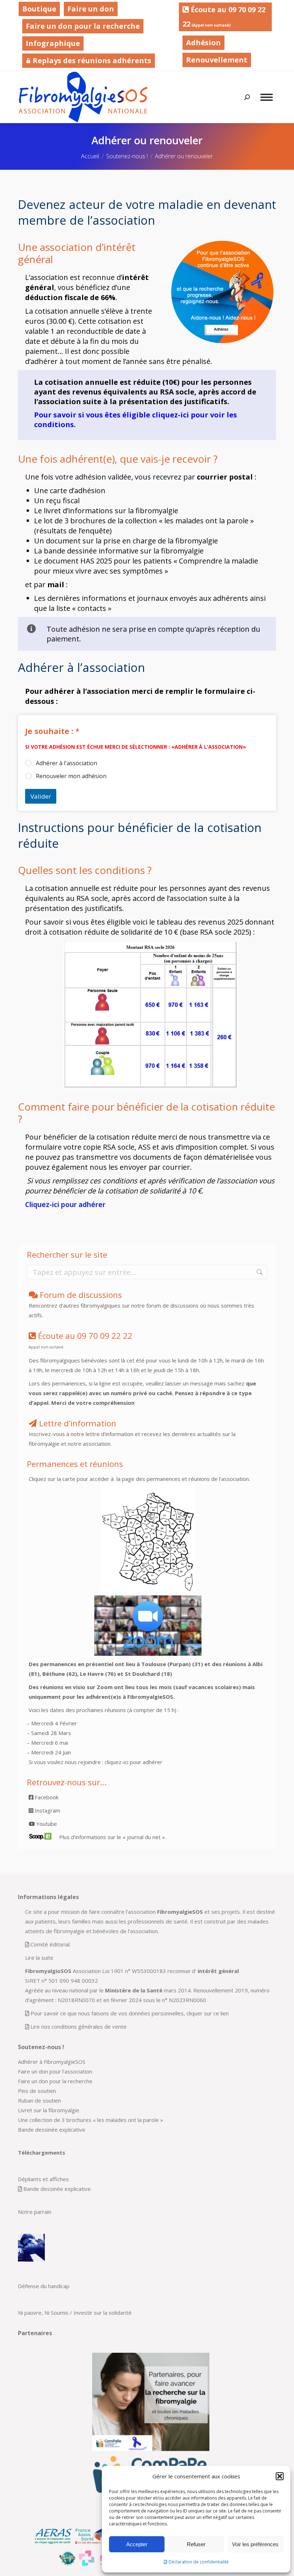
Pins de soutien (37, 2091)
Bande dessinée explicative (52, 2129)
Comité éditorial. (51, 1944)
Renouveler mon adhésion (71, 776)
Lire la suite (39, 1958)
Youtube (46, 1824)
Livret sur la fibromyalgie (49, 2110)
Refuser (196, 2544)
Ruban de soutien (39, 2100)
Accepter (137, 2544)
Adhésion (203, 43)
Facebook (46, 1797)
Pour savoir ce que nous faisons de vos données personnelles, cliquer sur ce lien (130, 2013)
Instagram (47, 1810)
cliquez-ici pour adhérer (134, 1762)
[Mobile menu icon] (267, 97)
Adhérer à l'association (67, 763)
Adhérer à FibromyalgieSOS (52, 2062)
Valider (41, 796)
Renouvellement (217, 60)
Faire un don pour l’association (55, 2071)
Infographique (53, 43)
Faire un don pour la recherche (83, 26)
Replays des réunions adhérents (91, 60)
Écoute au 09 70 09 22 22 (224, 17)
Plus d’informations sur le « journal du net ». (113, 1837)
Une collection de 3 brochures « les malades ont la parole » (91, 2120)
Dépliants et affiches (43, 2179)
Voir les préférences (255, 2544)
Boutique (39, 9)
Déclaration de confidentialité (199, 2562)
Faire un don (91, 9)
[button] (280, 2476)
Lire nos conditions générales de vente (79, 2026)
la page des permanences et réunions (162, 1479)
